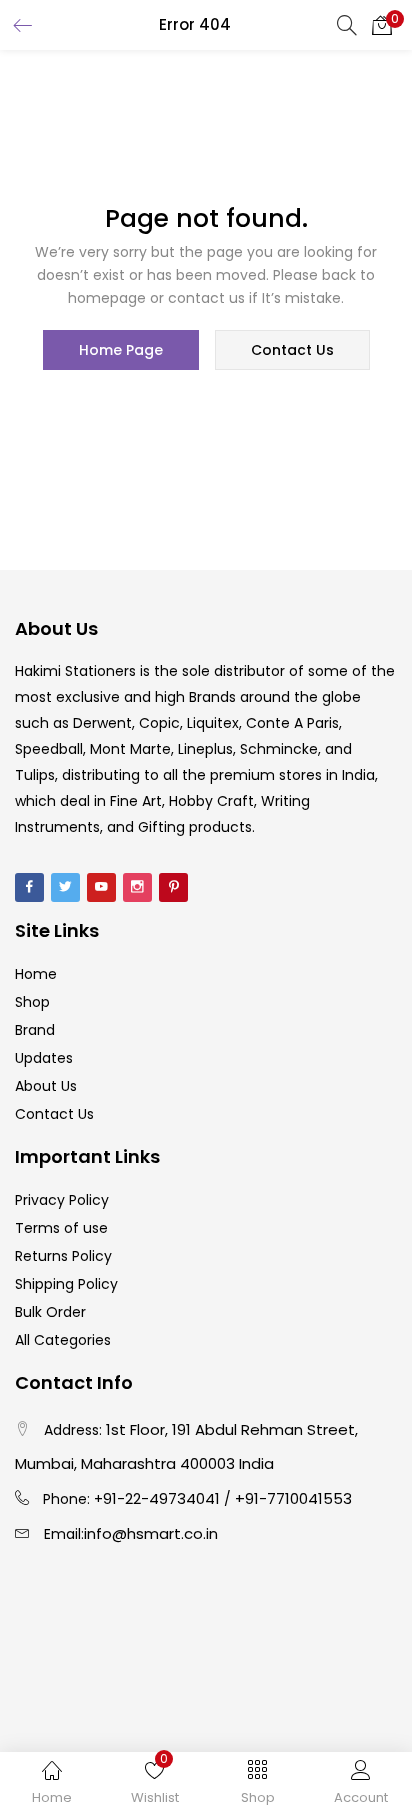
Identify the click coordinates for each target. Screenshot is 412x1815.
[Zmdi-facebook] (29, 887)
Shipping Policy (66, 1284)
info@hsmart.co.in (151, 1533)
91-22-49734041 (161, 1498)
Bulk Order (50, 1312)
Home (36, 974)
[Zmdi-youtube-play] (101, 887)
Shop (32, 1002)
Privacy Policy (62, 1200)
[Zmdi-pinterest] (173, 887)
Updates (44, 1058)
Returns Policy (63, 1256)
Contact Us (54, 1114)
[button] (382, 25)
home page (121, 350)
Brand (35, 1030)
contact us (292, 350)
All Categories (63, 1340)
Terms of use (61, 1228)
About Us (46, 1086)
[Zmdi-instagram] (137, 887)
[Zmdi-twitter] (65, 887)
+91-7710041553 (293, 1498)
